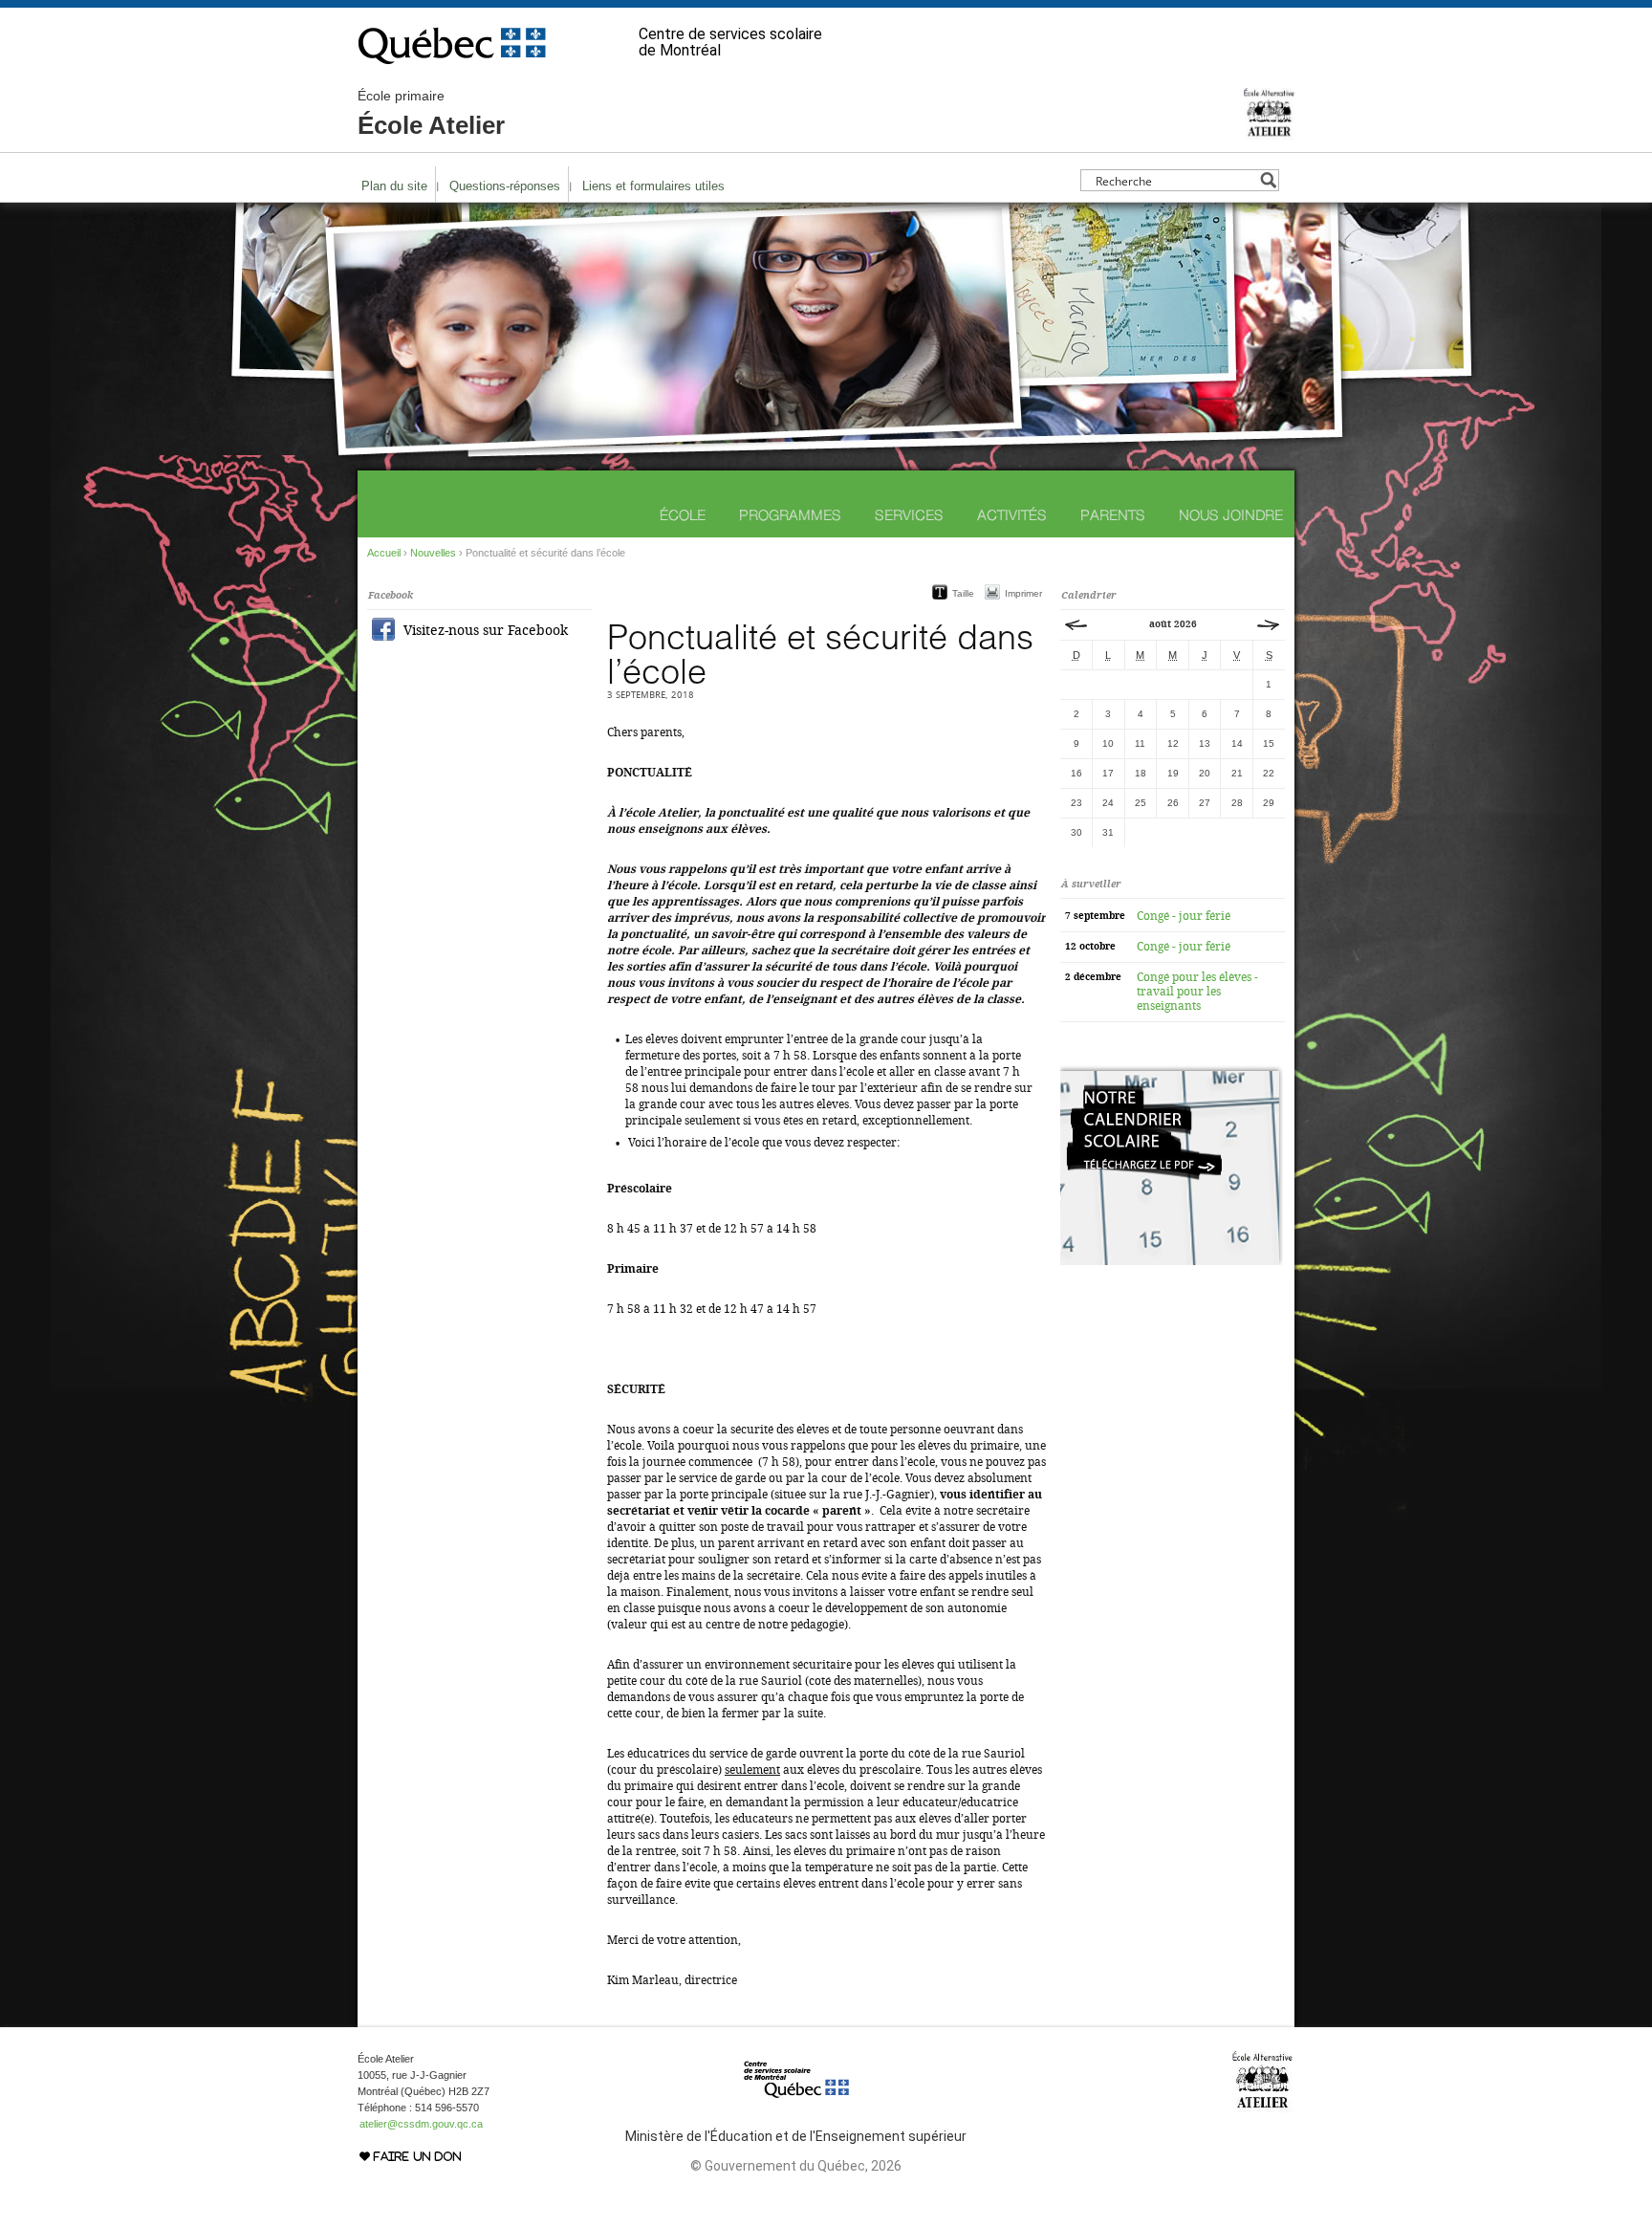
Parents (1113, 515)
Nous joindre (1231, 515)
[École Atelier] (1269, 132)
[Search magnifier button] (1268, 180)
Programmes (790, 515)
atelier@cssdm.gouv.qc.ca (421, 2124)
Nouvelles (433, 553)
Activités (1012, 515)
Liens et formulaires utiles (653, 186)
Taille (963, 593)
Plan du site (394, 186)
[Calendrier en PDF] (1172, 1261)
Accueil (384, 553)
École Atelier (431, 114)
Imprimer (1023, 593)
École (683, 515)
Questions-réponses (505, 186)
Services (909, 515)
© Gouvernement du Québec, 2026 (796, 2166)
